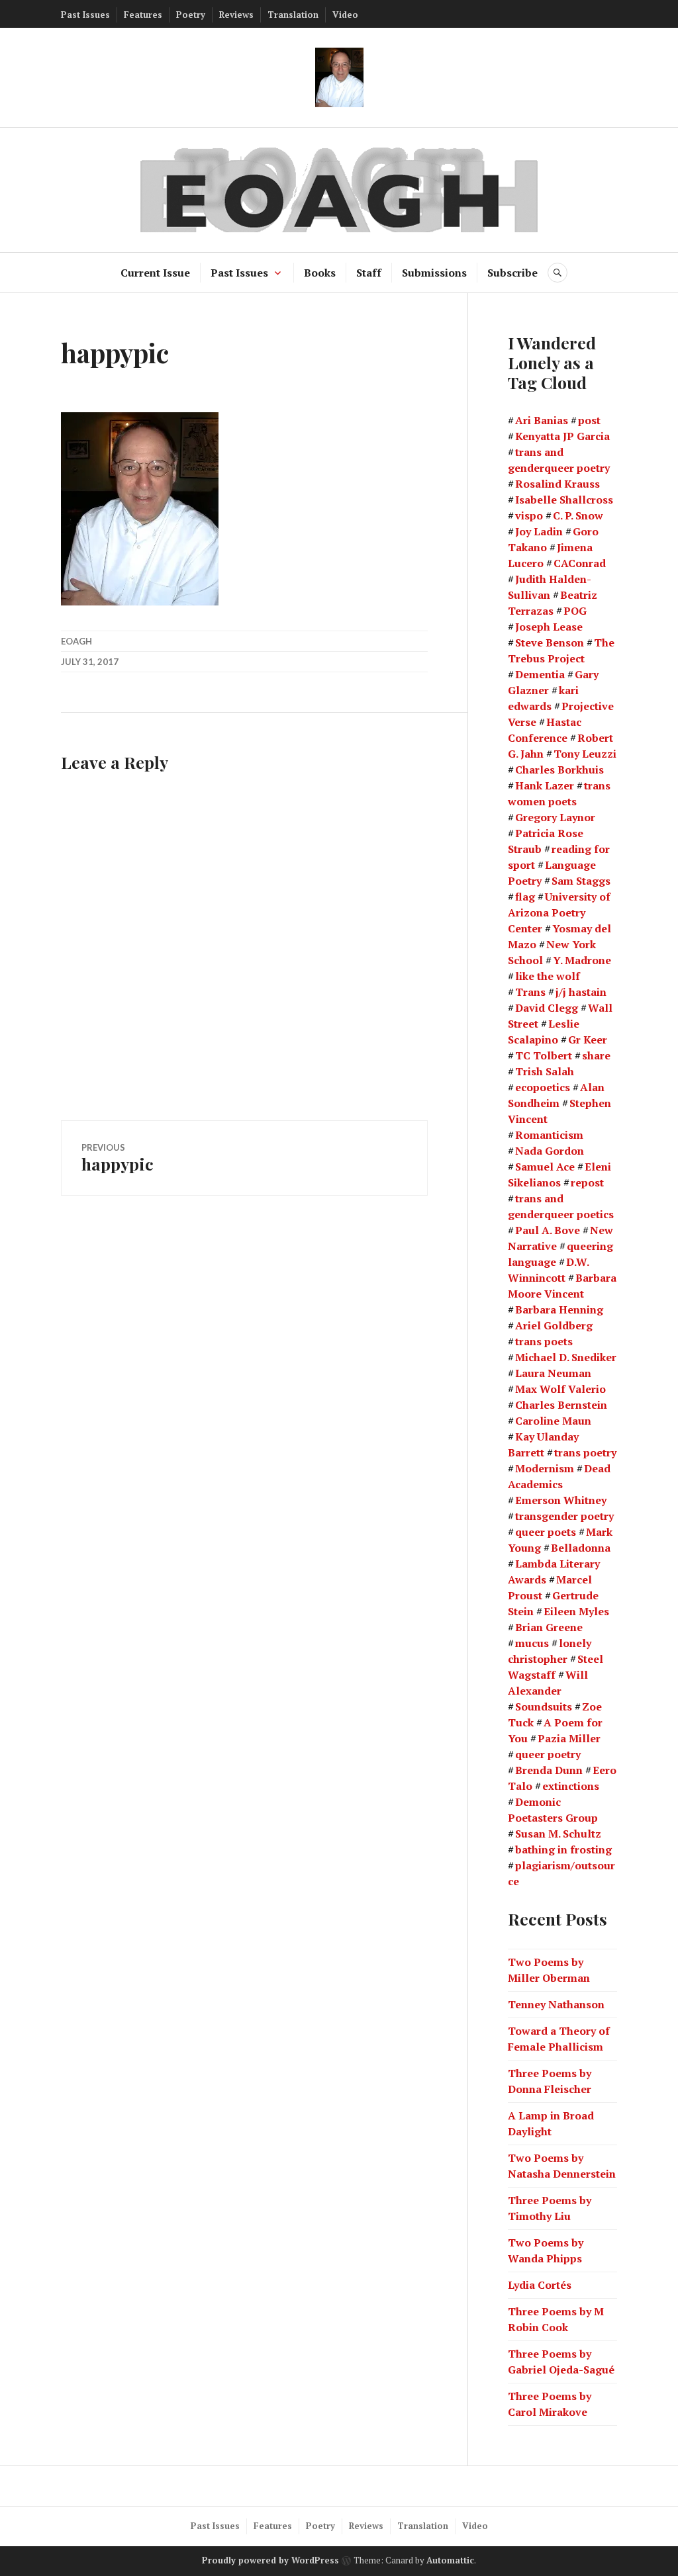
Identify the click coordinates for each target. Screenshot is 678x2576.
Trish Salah (545, 1071)
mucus (532, 1643)
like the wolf (548, 976)
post (589, 420)
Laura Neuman (553, 1373)
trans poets (544, 1341)
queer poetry (548, 1754)
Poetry (191, 15)
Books (320, 273)
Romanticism (549, 1135)
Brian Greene (549, 1627)
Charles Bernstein (561, 1405)
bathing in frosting (563, 1849)
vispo (529, 515)
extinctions (571, 1786)
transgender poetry (564, 1516)
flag (525, 897)
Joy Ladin (539, 531)
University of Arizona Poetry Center (559, 912)
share (596, 1055)
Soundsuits (544, 1707)
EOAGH (76, 641)
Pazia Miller (569, 1738)
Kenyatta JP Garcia (562, 436)
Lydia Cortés (540, 2285)
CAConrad (580, 563)
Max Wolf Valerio (560, 1389)
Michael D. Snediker (566, 1357)
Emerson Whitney (561, 1500)
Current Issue (155, 273)
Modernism (545, 1468)
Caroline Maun (553, 1421)
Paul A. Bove (548, 1230)
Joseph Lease (549, 627)
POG (575, 611)
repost (587, 1182)
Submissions (434, 273)
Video (345, 15)
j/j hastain (581, 992)
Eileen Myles (576, 1611)
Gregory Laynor (555, 817)
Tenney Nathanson (556, 2004)
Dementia (540, 674)
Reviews (236, 15)
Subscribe (512, 273)
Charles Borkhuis (559, 770)
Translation (293, 15)
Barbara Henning (559, 1310)
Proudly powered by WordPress (270, 2560)
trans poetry (585, 1452)
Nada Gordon (550, 1151)
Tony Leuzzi (585, 754)
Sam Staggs (581, 881)
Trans (530, 992)
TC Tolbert (544, 1055)
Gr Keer (588, 1040)
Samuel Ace (545, 1167)
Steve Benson (550, 643)
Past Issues (85, 15)
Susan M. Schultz (558, 1834)
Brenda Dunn (549, 1770)
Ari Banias (542, 420)
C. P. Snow (578, 515)
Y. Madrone (582, 960)
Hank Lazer (545, 785)
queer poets (546, 1532)
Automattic (450, 2560)
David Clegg (547, 1008)
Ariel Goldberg (554, 1325)
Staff (369, 273)
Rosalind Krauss (557, 484)
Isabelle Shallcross (564, 500)
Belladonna (581, 1548)
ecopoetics (543, 1087)
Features (143, 15)
